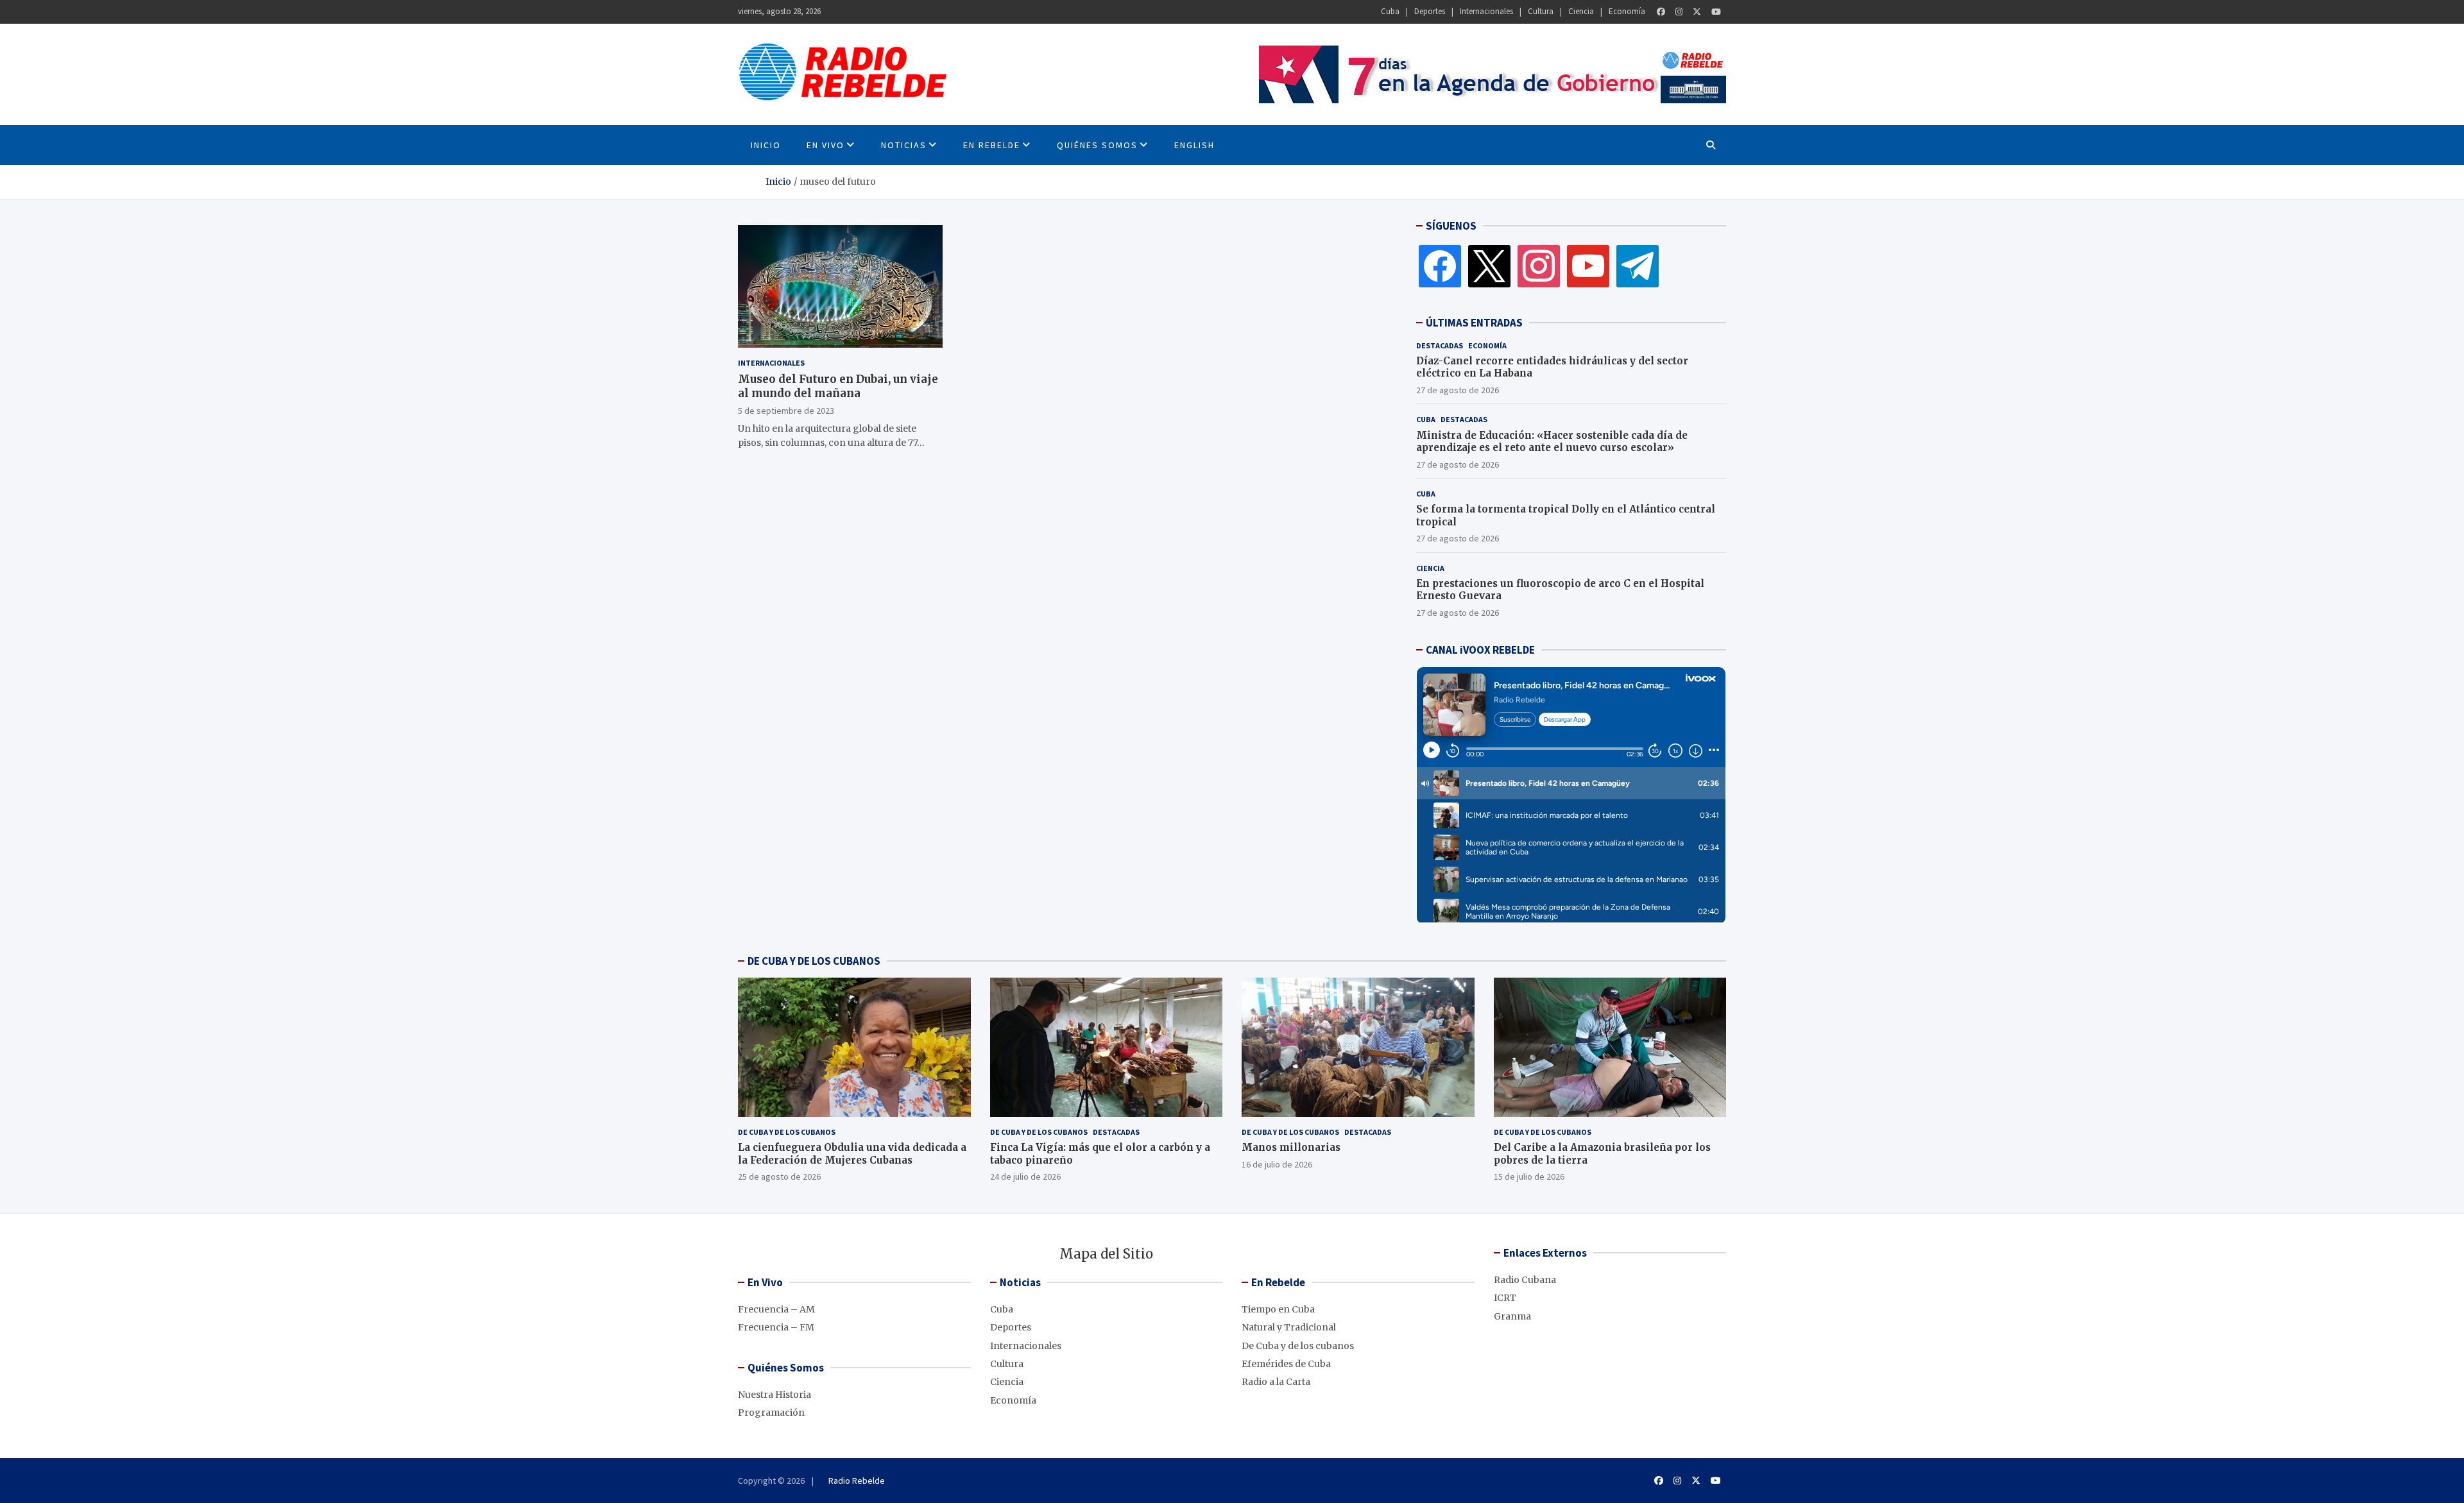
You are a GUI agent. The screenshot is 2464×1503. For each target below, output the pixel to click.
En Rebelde (992, 145)
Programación (771, 1413)
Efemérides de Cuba (1286, 1364)
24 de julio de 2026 (1025, 1176)
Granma (1512, 1316)
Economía (1627, 11)
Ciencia (1581, 11)
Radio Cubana (1525, 1280)
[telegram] (1638, 266)
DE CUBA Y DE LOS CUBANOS (814, 961)
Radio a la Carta (1276, 1382)
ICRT (1505, 1298)
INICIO (766, 145)
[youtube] (1588, 266)
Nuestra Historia (774, 1395)
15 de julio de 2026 (1529, 1176)
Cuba (1390, 11)
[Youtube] (1716, 12)
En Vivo (826, 145)
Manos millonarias (1291, 1147)
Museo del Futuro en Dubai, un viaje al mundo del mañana (838, 386)
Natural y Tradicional (1289, 1327)
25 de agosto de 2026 (779, 1176)
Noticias (904, 145)
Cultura (1541, 11)
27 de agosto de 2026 (1458, 390)
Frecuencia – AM (776, 1309)
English (1194, 145)
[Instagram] (1679, 12)
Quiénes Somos (1097, 145)
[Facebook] (1661, 12)
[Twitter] (1697, 12)
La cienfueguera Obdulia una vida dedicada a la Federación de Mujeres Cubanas (852, 1154)
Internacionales (1486, 11)
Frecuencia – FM (776, 1327)
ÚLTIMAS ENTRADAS (1474, 323)
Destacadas (1440, 345)
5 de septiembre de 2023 (786, 411)
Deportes (1430, 11)
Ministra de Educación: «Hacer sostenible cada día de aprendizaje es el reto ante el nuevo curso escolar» (1552, 442)
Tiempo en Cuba (1278, 1309)
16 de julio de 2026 (1277, 1164)
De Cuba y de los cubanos (787, 1132)
